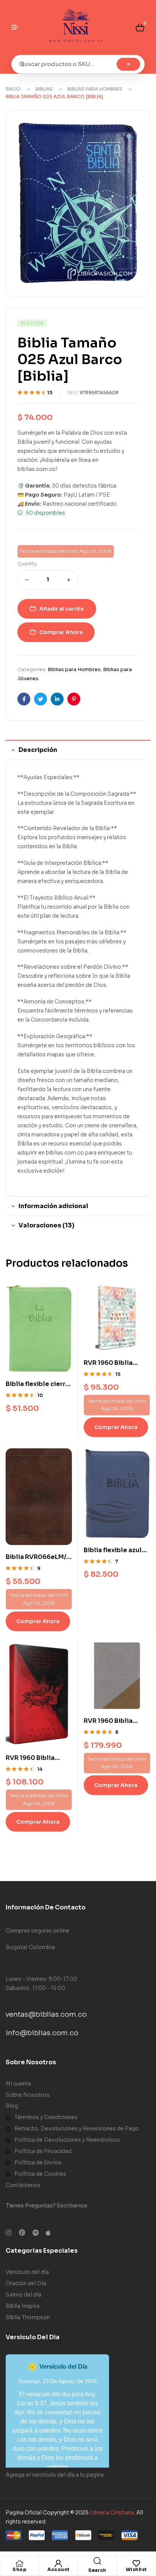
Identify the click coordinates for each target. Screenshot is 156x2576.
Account (58, 2569)
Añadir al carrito (62, 609)
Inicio (13, 89)
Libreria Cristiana (112, 2513)
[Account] (58, 2564)
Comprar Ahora (61, 632)
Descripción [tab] (38, 750)
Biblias (44, 89)
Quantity (27, 564)
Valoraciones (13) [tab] (46, 1225)
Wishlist (136, 2569)
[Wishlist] (136, 2564)
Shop (19, 2569)
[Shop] (20, 2564)
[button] (129, 134)
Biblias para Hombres (95, 89)
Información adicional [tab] (53, 1206)
